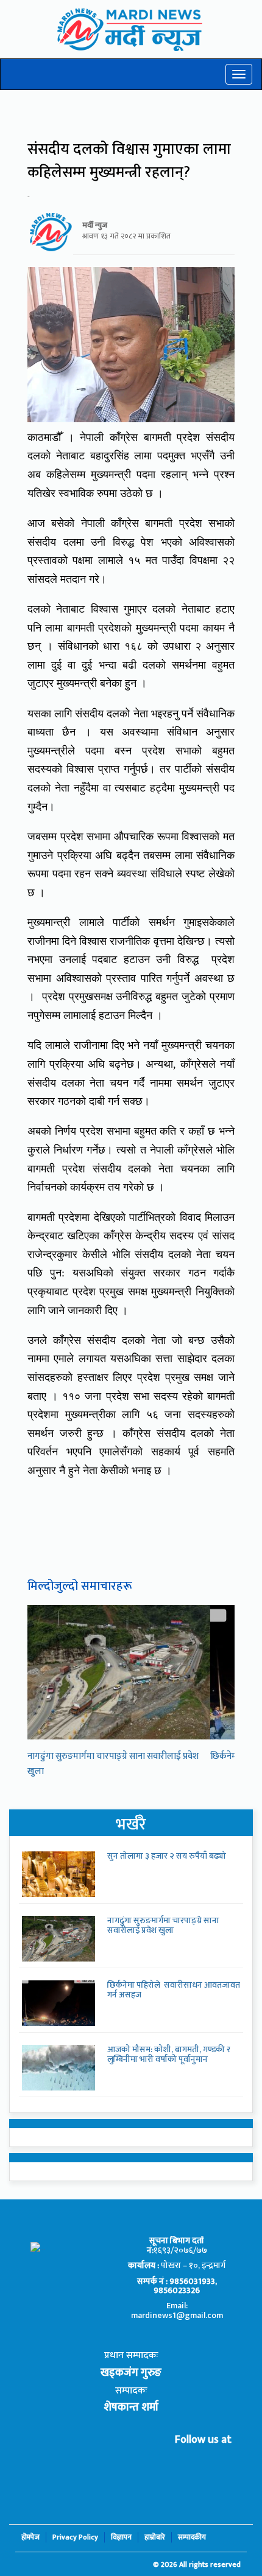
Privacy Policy (75, 2537)
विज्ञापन (121, 2537)
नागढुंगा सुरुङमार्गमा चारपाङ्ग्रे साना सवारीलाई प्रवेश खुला (163, 1925)
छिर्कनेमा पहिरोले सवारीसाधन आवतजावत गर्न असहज (174, 1989)
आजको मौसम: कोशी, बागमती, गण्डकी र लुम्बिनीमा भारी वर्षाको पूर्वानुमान (169, 2054)
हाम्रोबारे (155, 2537)
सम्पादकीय (192, 2537)
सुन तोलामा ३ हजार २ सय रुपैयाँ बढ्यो (167, 1856)
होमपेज (30, 2537)
